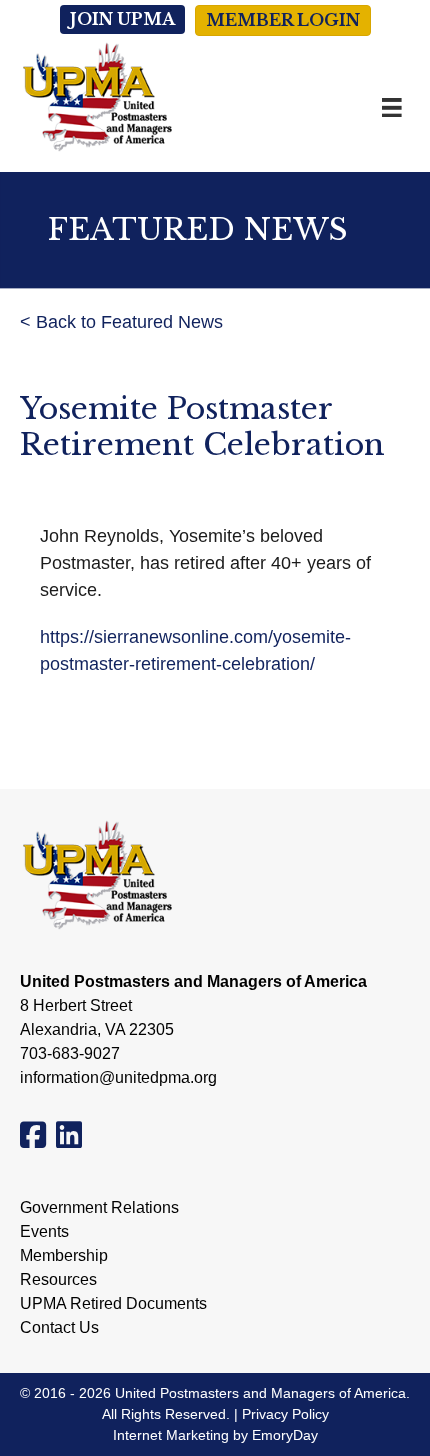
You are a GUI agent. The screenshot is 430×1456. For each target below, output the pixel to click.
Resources (58, 1280)
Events (44, 1232)
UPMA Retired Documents (113, 1304)
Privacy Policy (285, 1414)
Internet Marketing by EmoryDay (215, 1435)
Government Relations (99, 1208)
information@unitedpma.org (118, 1077)
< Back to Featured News (121, 322)
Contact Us (59, 1328)
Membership (64, 1256)
